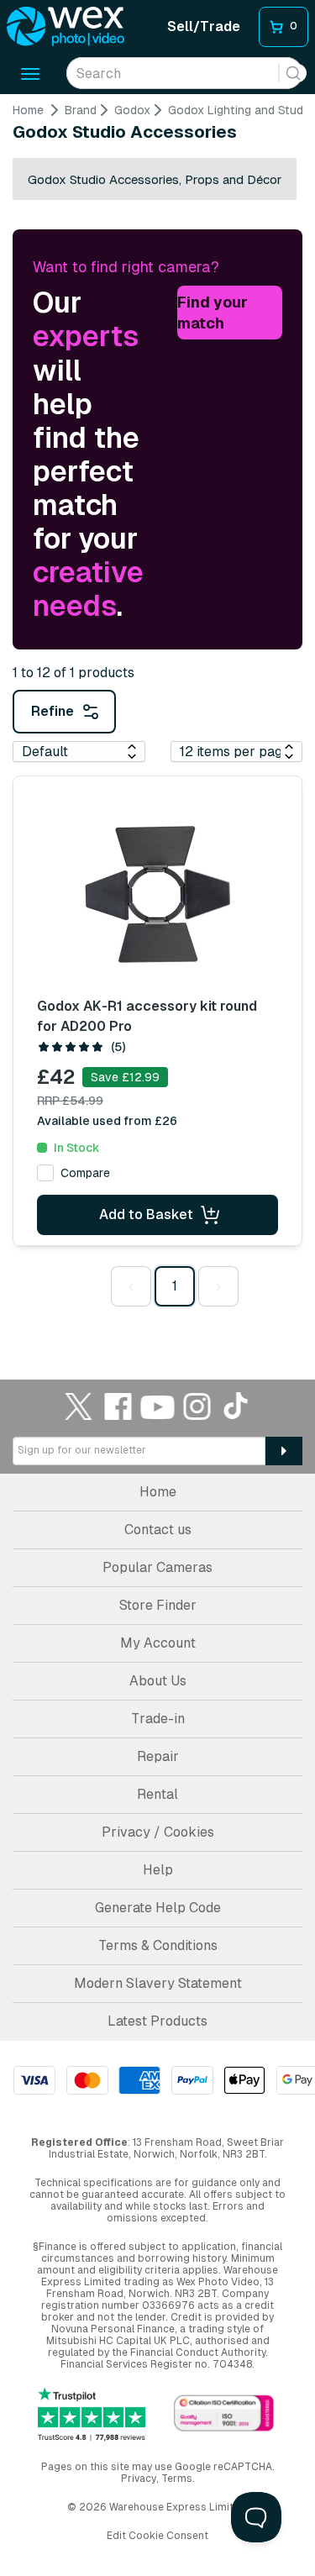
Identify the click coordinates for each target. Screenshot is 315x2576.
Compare (85, 1173)
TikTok (237, 1406)
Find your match (213, 313)
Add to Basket (146, 1214)
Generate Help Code (158, 1908)
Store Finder (158, 1605)
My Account (158, 1643)
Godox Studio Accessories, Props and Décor (155, 179)
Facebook (118, 1406)
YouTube (158, 1406)
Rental (157, 1794)
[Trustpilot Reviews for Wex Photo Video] (92, 2414)
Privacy (139, 2479)
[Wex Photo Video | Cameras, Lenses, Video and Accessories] (66, 27)
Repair (158, 1756)
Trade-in (158, 1719)
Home (28, 110)
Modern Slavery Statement (158, 1983)
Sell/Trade (204, 26)
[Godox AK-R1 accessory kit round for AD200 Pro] (158, 894)
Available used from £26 (107, 1121)
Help (158, 1870)
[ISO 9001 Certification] (224, 2414)
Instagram (197, 1406)
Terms (177, 2479)
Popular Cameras (157, 1567)
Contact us (158, 1530)
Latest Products (157, 2021)
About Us (158, 1681)
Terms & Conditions (158, 1945)
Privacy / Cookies (158, 1832)
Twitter (79, 1406)
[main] (157, 713)
